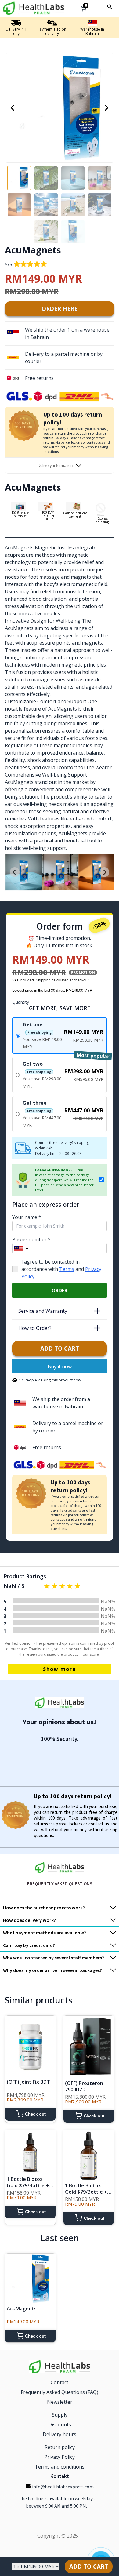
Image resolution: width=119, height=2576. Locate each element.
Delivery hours (60, 2434)
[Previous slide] (15, 872)
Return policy (60, 2447)
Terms (67, 1269)
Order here (60, 309)
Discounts (60, 2425)
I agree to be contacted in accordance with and (61, 1269)
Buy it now (60, 1366)
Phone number (31, 1239)
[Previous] (13, 108)
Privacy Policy (60, 2457)
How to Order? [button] (62, 1328)
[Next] (106, 108)
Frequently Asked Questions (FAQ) (60, 2392)
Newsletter (60, 2402)
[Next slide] (104, 872)
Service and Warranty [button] (62, 1311)
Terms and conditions (60, 2467)
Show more (60, 1669)
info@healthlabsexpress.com (63, 2487)
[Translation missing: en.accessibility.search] (110, 7)
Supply (60, 2415)
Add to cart (60, 1348)
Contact (60, 2382)
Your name (27, 1217)
